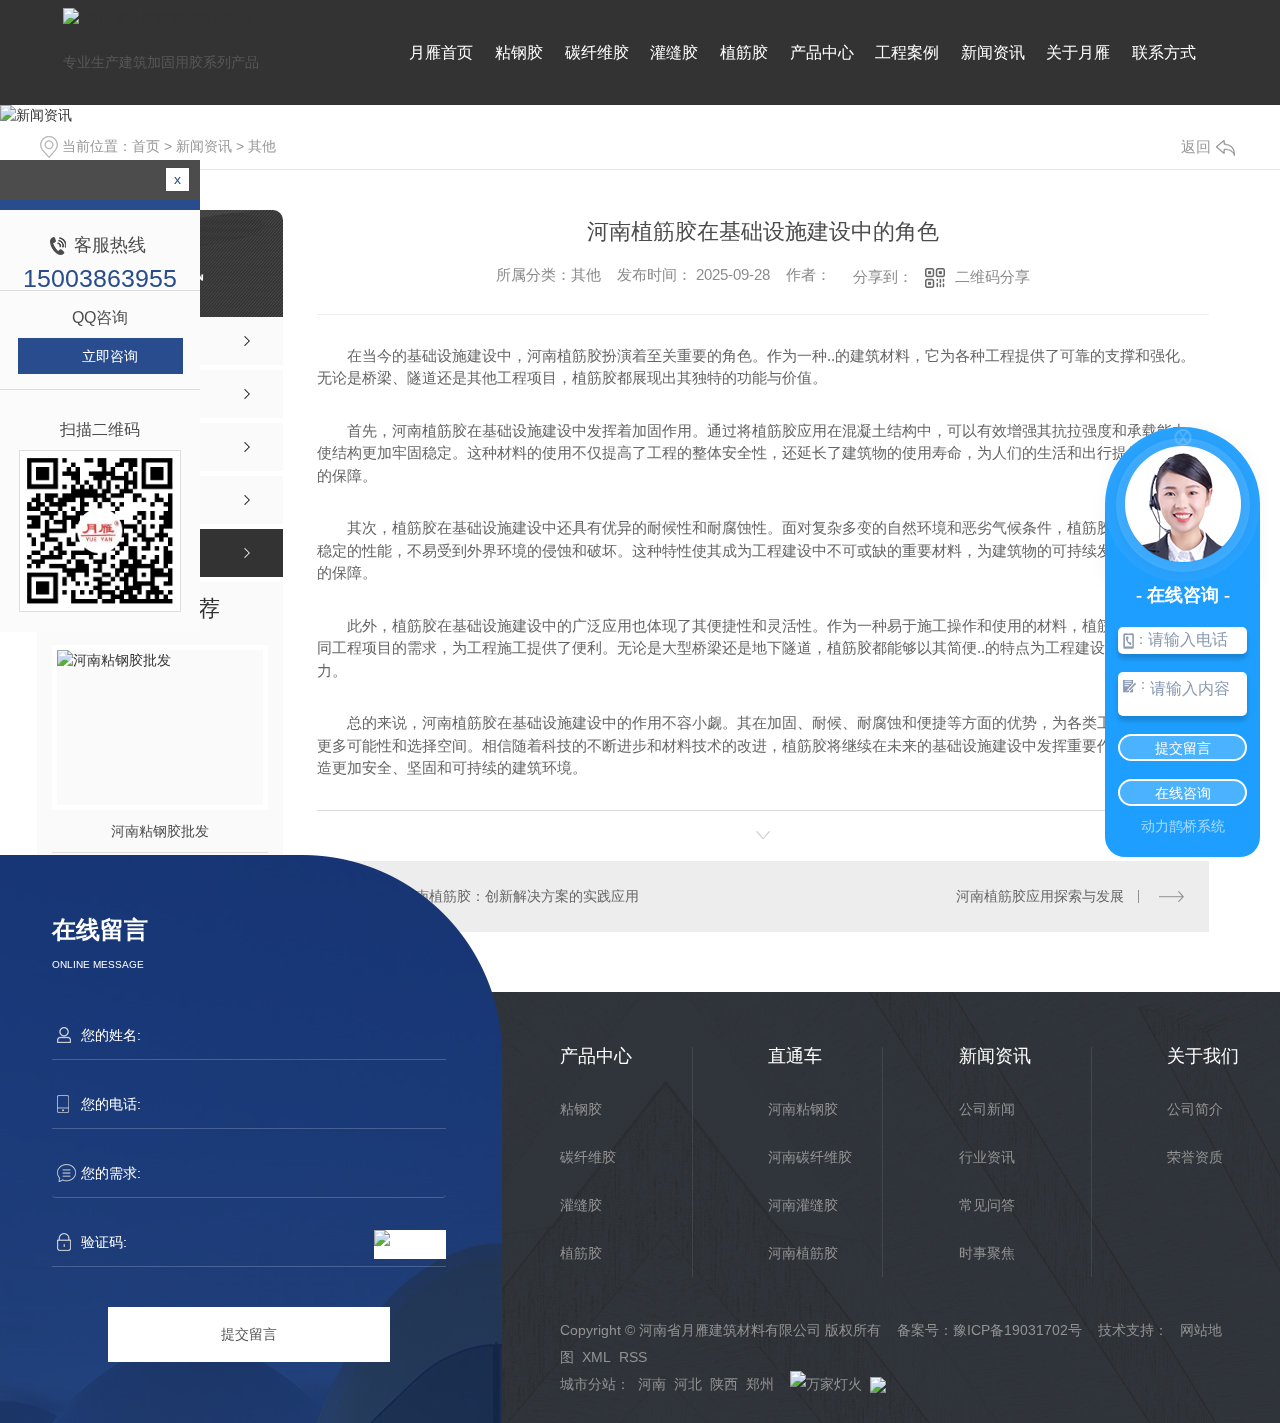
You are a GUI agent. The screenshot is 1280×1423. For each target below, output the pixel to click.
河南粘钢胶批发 (160, 831)
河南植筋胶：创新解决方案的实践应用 (520, 896)
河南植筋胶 (803, 1253)
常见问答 (987, 1205)
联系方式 (1164, 52)
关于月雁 (1078, 52)
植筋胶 (744, 52)
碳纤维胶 (597, 52)
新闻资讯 (993, 52)
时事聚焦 (987, 1253)
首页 (146, 146)
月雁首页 (441, 52)
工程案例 (907, 52)
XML (596, 1357)
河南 (652, 1384)
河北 (688, 1384)
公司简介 (1195, 1109)
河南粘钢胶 (803, 1109)
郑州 (760, 1384)
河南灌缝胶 (803, 1205)
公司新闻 (987, 1109)
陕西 (724, 1384)
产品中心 (822, 52)
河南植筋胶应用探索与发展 (1040, 896)
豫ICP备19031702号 (1017, 1330)
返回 (1196, 146)
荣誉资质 (1195, 1157)
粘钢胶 (519, 52)
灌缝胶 (674, 52)
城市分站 (588, 1384)
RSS (633, 1357)
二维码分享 (992, 276)
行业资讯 (987, 1157)
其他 (262, 146)
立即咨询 (110, 356)
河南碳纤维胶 (810, 1157)
